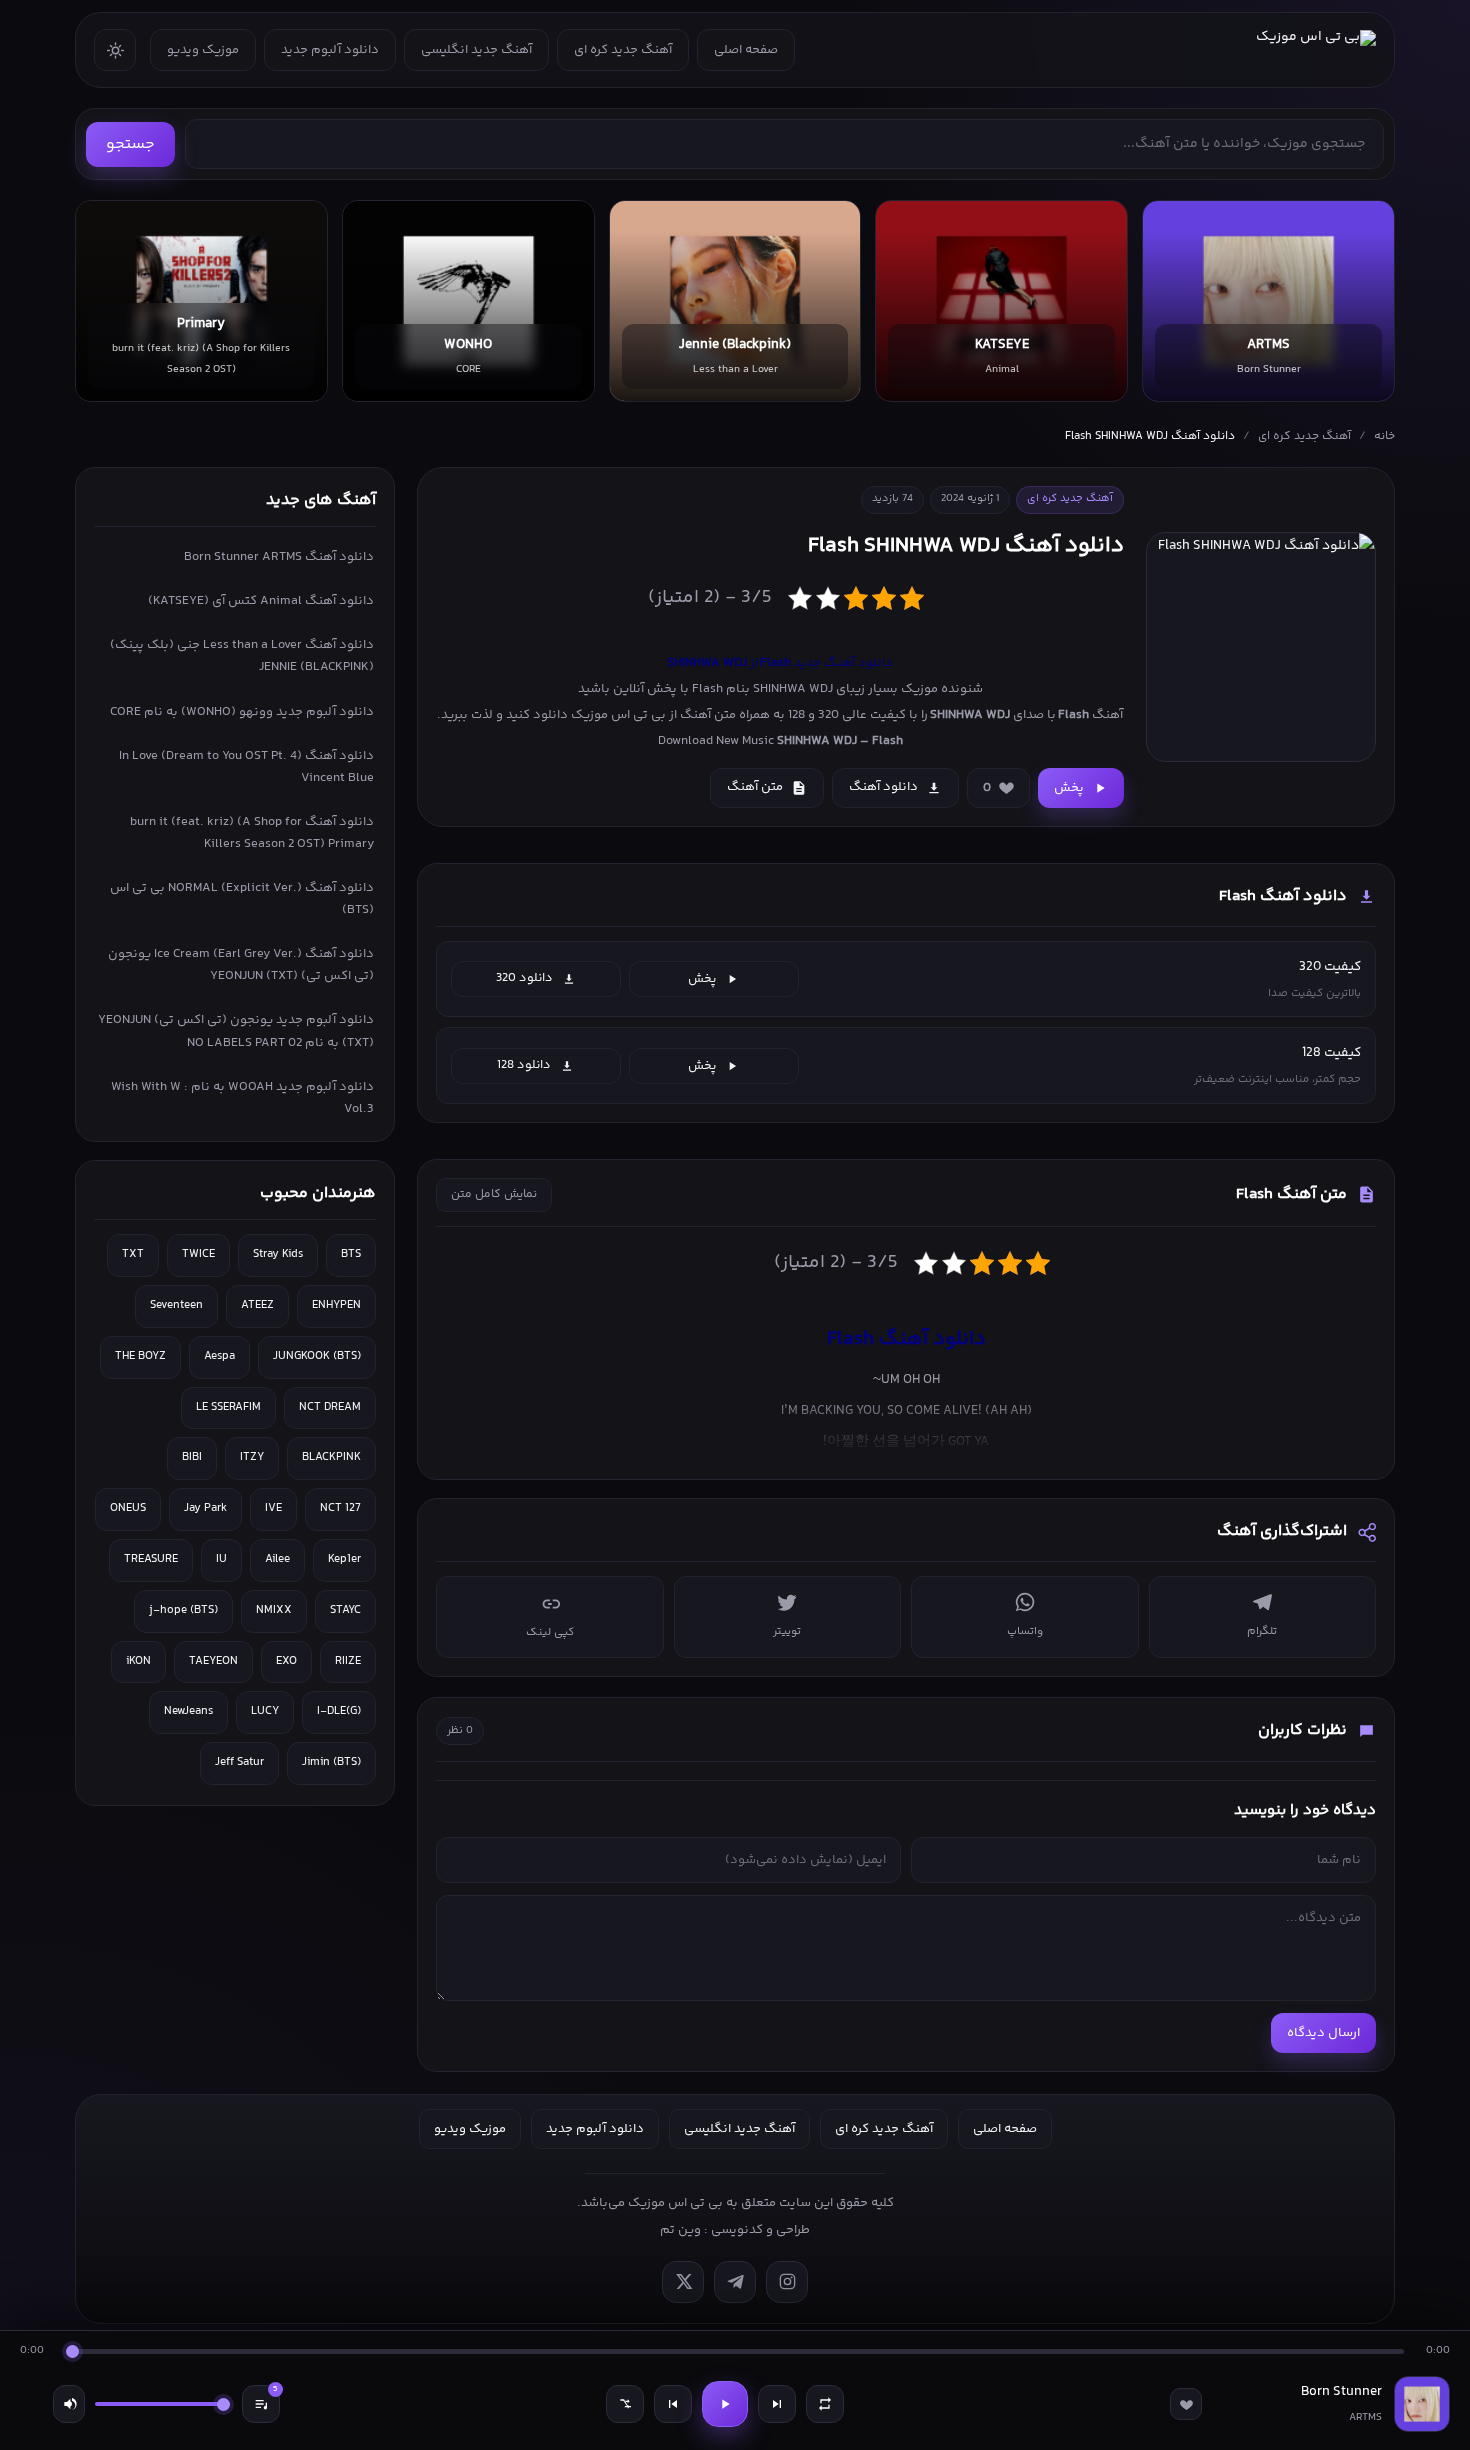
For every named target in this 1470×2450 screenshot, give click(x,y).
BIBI (192, 1457)
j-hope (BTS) (183, 1610)
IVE (273, 1508)
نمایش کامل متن (494, 1194)
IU (221, 1559)
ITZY (252, 1457)
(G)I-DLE (339, 1711)
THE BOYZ (140, 1356)
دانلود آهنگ (883, 787)
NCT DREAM (330, 1407)
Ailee (277, 1559)
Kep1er (344, 1559)
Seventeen (176, 1305)
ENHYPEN (336, 1305)
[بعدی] (777, 2404)
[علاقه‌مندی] (1186, 2404)
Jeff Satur (239, 1762)
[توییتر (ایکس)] (683, 2282)
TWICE (198, 1254)
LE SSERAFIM (228, 1407)
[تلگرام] (735, 2282)
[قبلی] (673, 2404)
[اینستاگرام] (787, 2282)
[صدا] (69, 2404)
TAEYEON (213, 1661)
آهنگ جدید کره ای (623, 50)
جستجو (130, 144)
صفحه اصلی (746, 50)
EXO (286, 1661)
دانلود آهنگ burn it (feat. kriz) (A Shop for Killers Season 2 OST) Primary (252, 833)
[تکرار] (825, 2404)
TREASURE (151, 1559)
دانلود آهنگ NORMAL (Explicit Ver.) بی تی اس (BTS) (242, 899)
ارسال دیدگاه (1323, 2033)
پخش (1069, 788)
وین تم (680, 2230)
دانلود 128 (524, 1065)
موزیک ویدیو (203, 50)
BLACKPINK (331, 1457)
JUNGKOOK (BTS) (317, 1356)
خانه (1384, 436)
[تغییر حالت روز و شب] (115, 50)
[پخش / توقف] (725, 2404)
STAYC (345, 1610)
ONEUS (128, 1508)
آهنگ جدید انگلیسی (476, 50)
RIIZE (348, 1661)
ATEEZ (257, 1305)
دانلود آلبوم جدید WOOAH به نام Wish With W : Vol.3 (242, 1098)
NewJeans (188, 1711)
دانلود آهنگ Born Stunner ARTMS (279, 557)
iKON (138, 1661)
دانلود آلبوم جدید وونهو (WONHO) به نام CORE (242, 712)
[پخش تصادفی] (625, 2404)
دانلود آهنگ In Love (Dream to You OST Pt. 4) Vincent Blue (246, 767)
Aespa (219, 1356)
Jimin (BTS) (331, 1762)
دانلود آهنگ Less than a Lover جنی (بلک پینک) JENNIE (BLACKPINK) (242, 656)
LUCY (265, 1711)
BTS (351, 1254)
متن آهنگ (755, 787)
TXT (133, 1254)
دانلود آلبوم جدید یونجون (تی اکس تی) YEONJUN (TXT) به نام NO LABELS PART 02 (236, 1031)
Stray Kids (278, 1254)
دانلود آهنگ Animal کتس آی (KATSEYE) (261, 601)
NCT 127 (340, 1508)
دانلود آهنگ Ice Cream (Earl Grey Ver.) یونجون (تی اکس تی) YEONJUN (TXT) (241, 965)
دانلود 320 (524, 978)
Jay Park (205, 1508)
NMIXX (274, 1610)
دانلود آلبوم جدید (330, 50)
